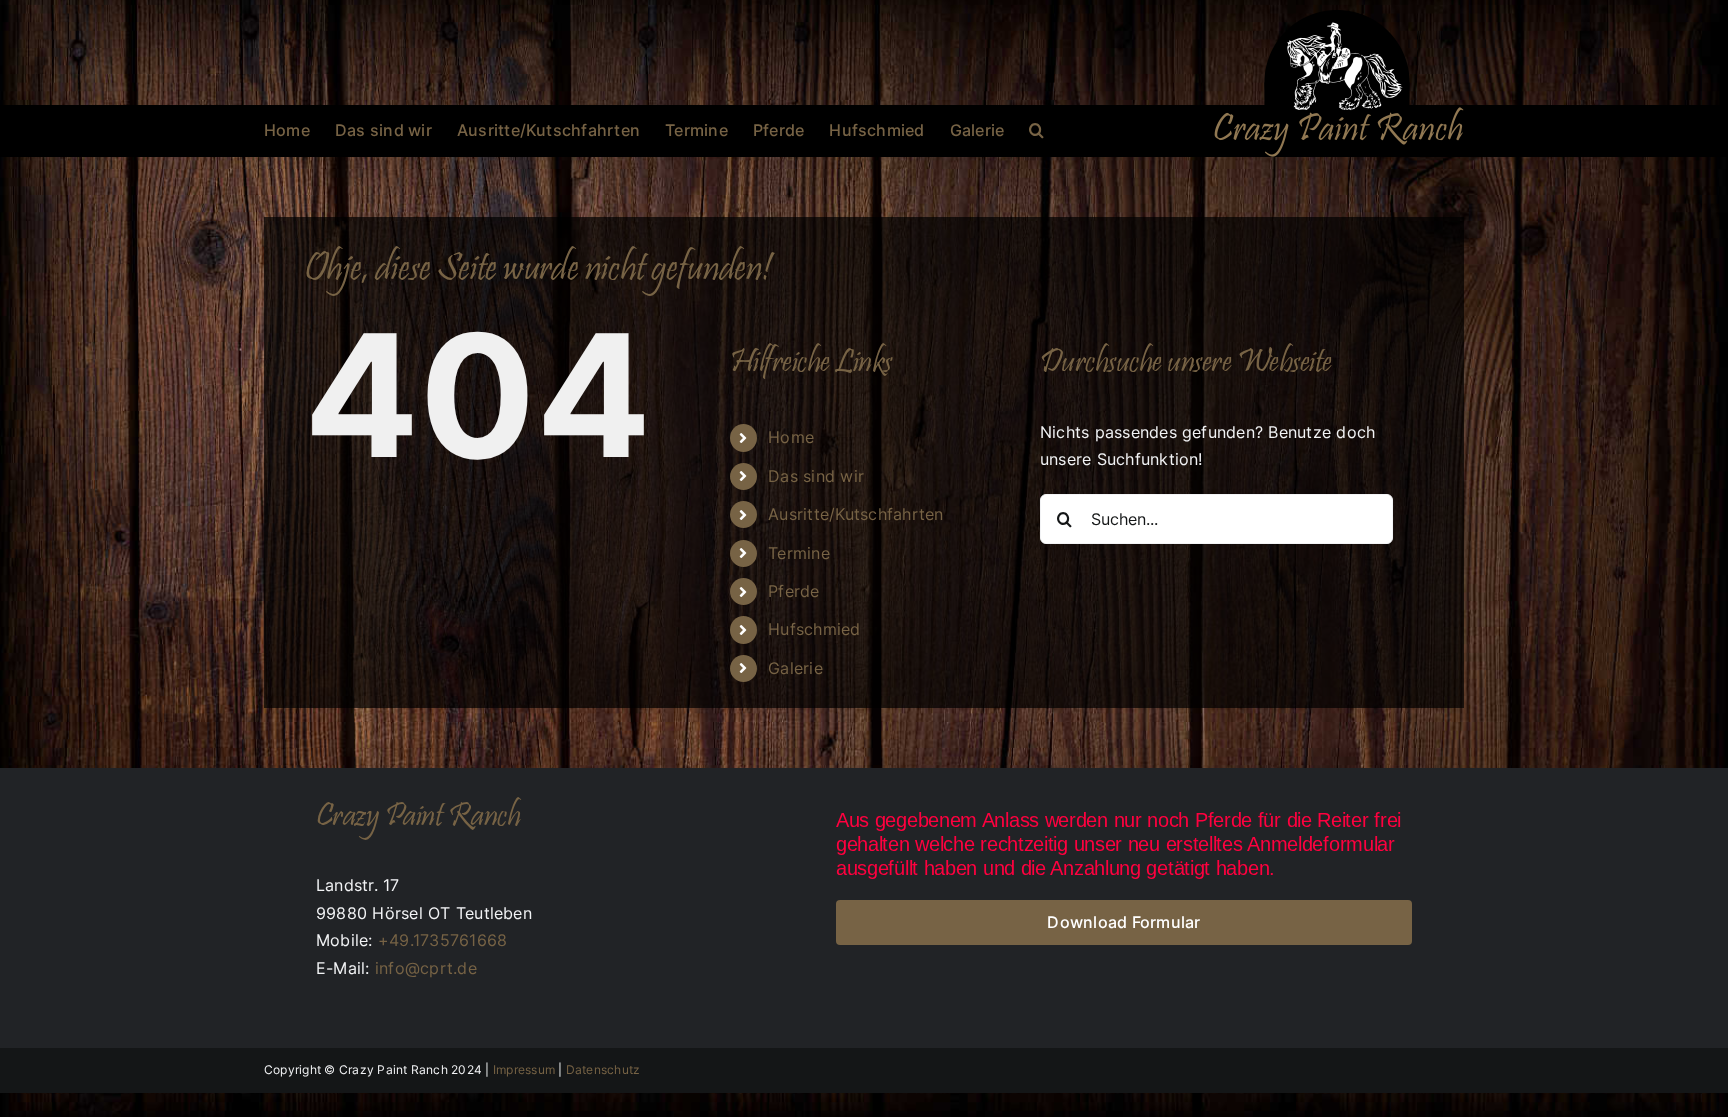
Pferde (793, 591)
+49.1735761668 (442, 940)
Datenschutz (603, 1069)
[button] (1036, 130)
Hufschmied (814, 629)
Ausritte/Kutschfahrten (855, 514)
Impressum (524, 1069)
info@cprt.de (426, 968)
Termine (799, 553)
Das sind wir (816, 476)
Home (791, 437)
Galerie (795, 668)
